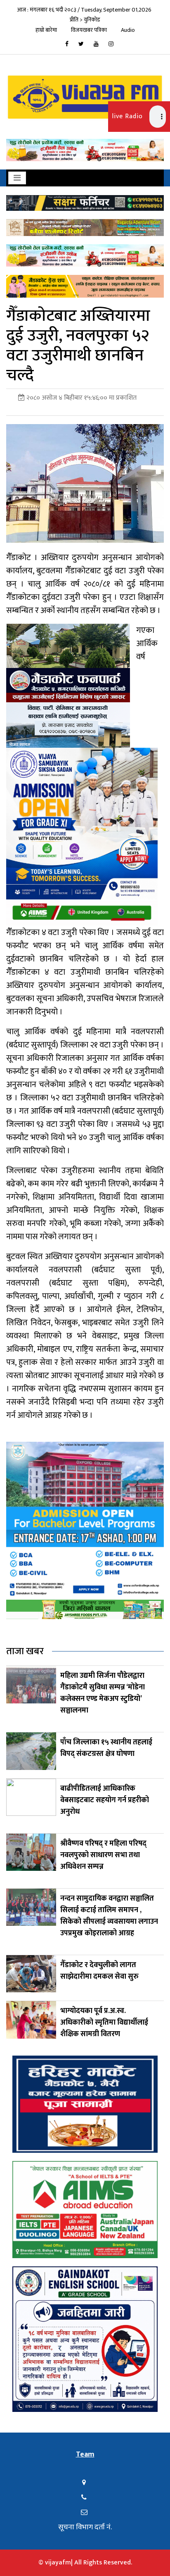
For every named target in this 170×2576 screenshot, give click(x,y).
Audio (128, 30)
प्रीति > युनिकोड (85, 20)
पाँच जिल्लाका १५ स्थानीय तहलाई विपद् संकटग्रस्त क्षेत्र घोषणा (106, 1748)
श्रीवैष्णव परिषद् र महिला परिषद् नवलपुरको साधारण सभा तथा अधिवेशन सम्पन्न (103, 1855)
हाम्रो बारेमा (46, 30)
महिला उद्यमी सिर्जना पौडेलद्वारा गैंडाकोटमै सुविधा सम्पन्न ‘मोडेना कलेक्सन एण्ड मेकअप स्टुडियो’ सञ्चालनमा (103, 1693)
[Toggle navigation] (17, 178)
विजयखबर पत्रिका (89, 30)
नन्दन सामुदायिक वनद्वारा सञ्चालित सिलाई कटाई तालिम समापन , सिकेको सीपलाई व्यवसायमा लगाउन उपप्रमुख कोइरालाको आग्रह (109, 1916)
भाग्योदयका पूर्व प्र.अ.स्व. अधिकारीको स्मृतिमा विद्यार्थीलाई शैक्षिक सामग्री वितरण (104, 2023)
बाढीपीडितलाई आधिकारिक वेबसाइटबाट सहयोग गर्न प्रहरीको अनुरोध (105, 1800)
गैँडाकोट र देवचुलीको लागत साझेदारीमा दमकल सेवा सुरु (99, 1971)
